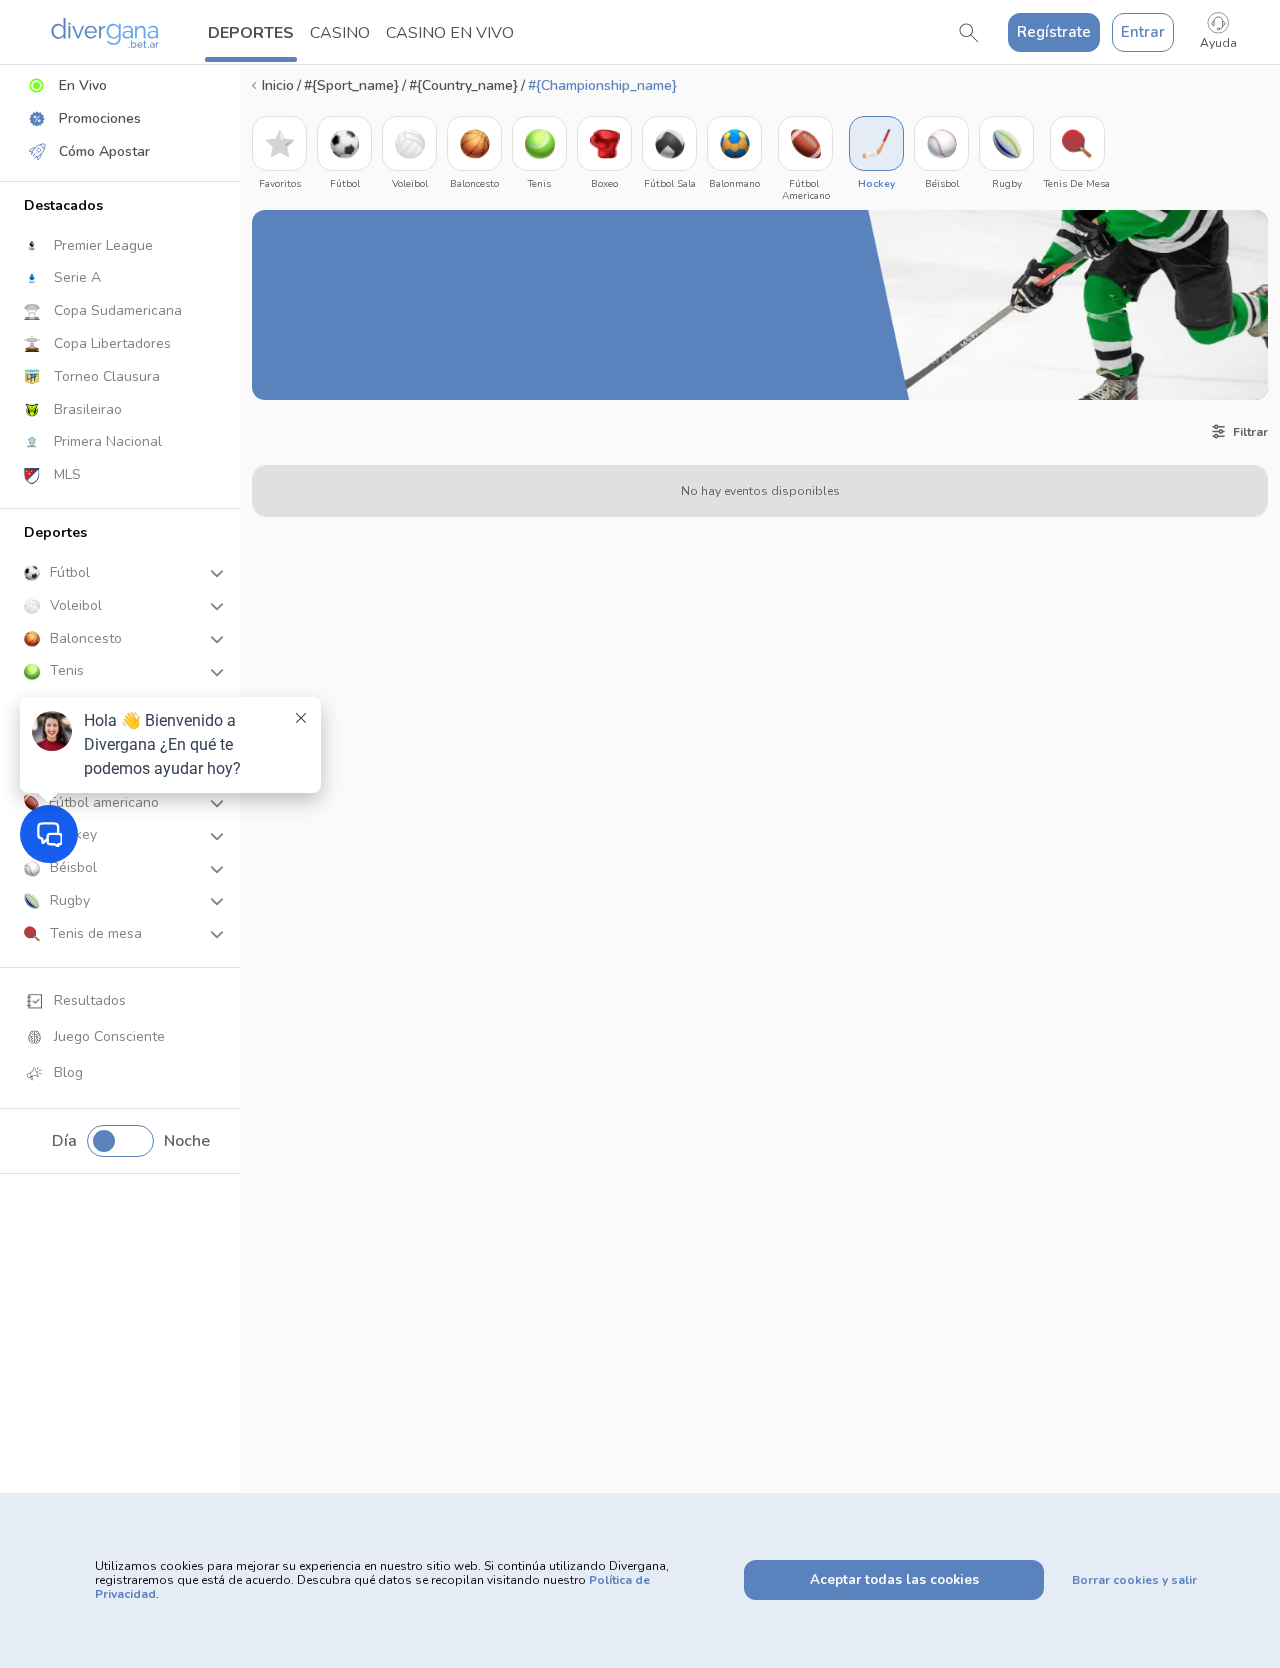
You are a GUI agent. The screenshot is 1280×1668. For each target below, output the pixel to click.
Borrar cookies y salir (1134, 1580)
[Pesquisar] (969, 33)
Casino (340, 33)
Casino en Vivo (450, 33)
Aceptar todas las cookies (894, 1580)
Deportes (251, 33)
